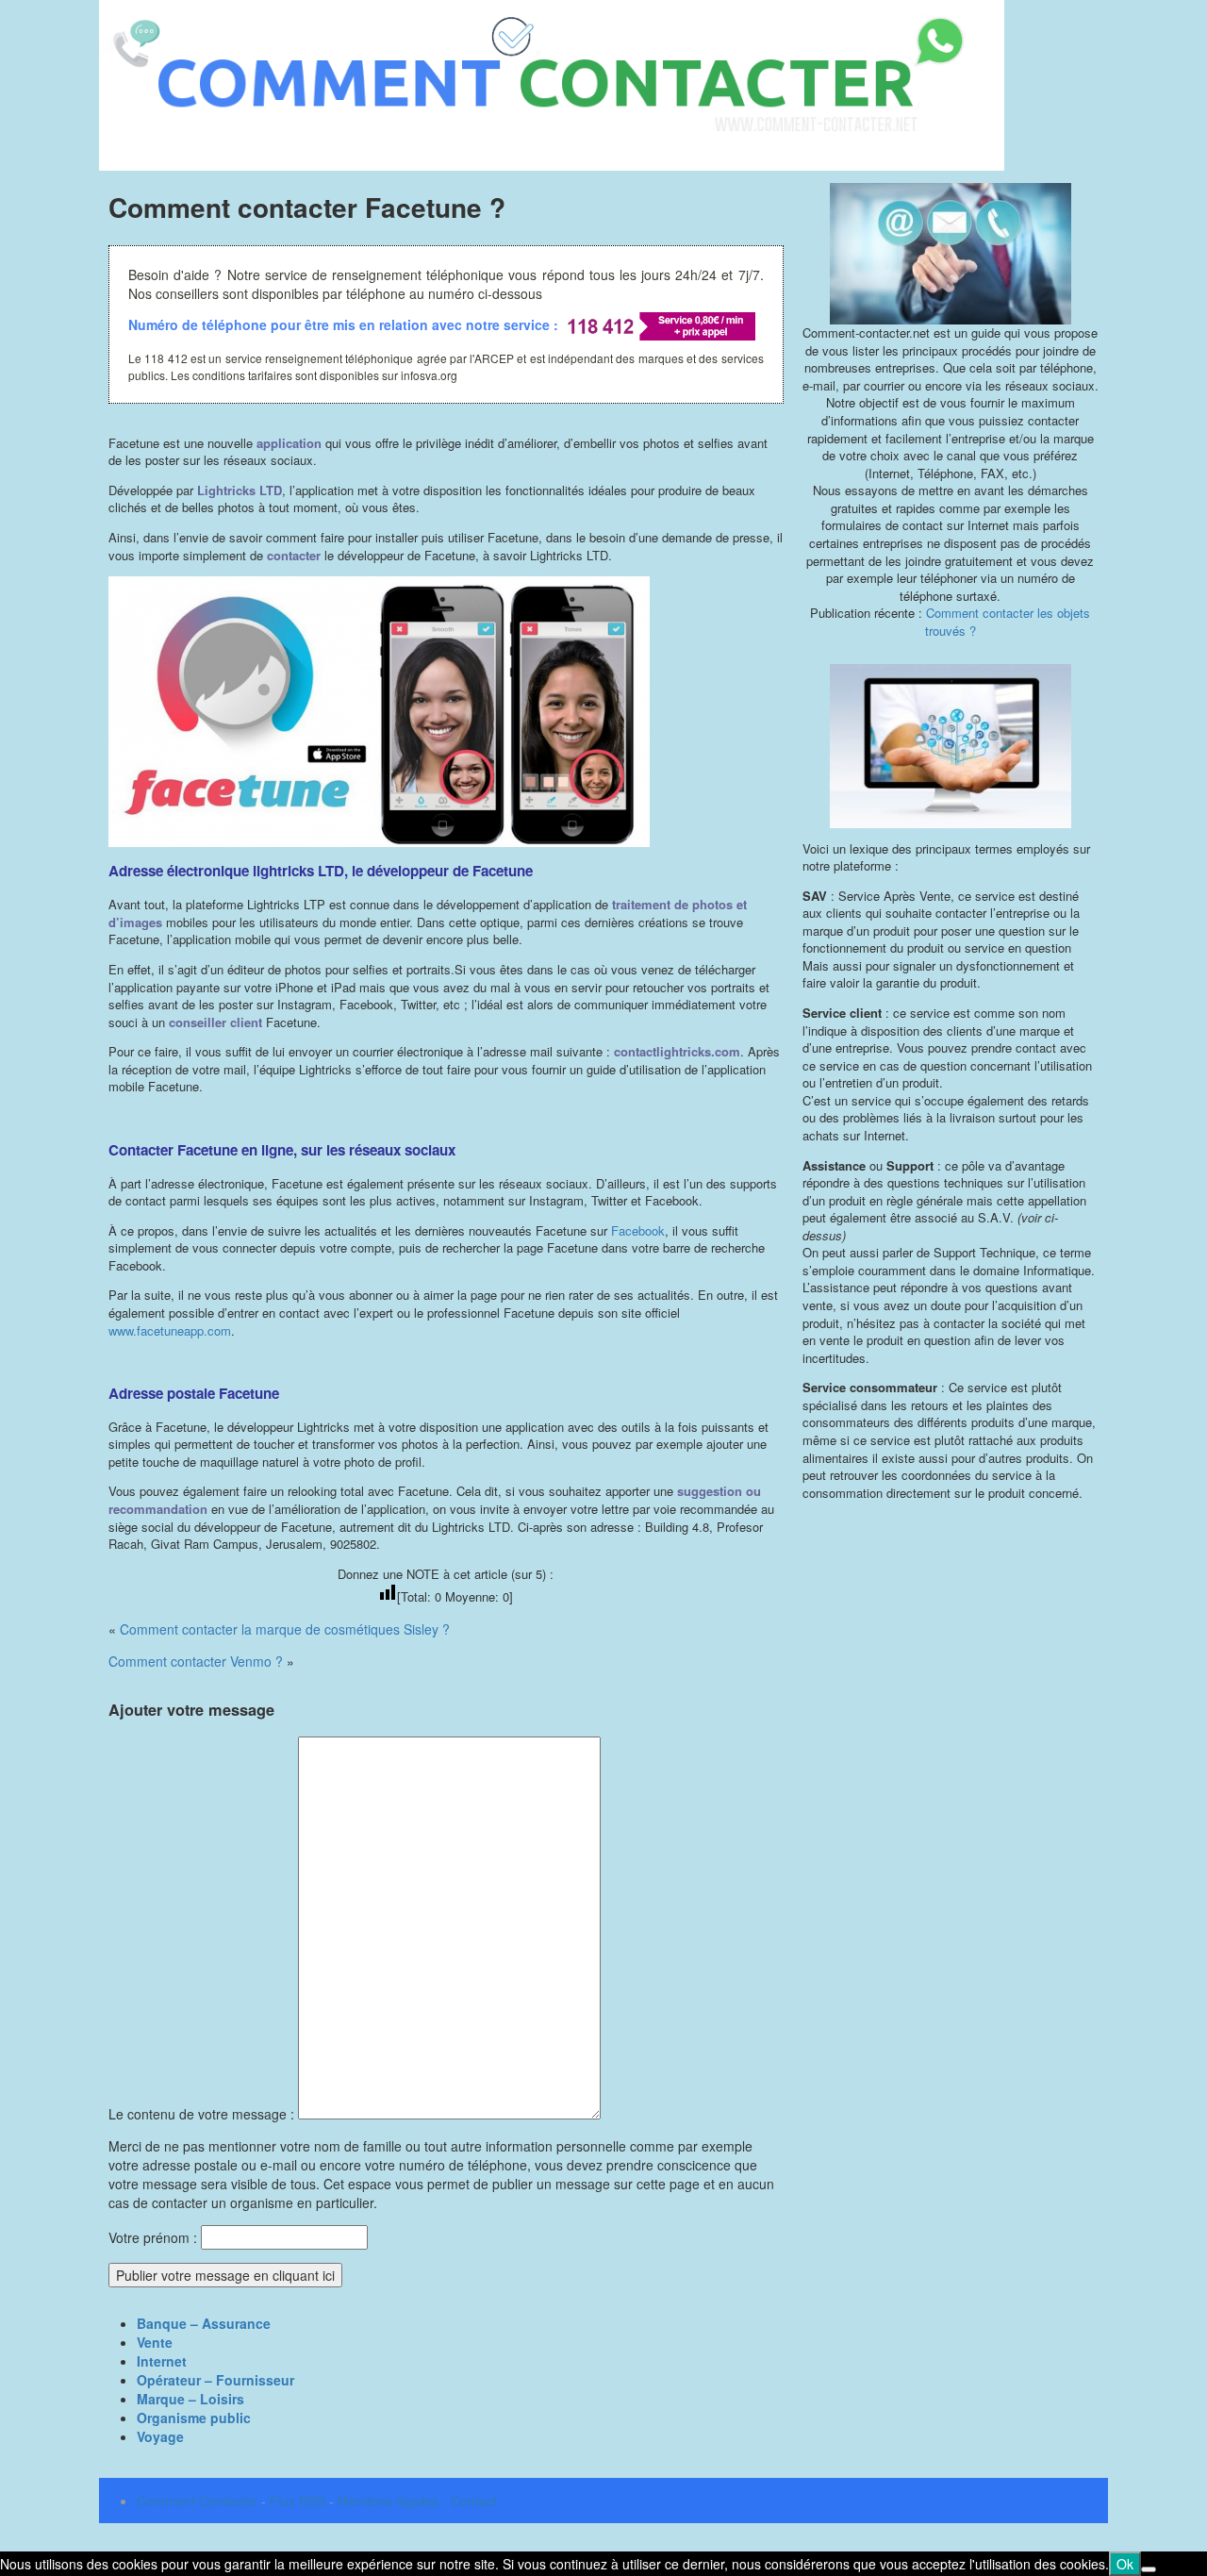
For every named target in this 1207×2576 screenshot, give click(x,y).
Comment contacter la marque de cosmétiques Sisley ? (285, 1629)
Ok (1125, 2564)
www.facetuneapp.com (170, 1330)
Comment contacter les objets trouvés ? (1008, 622)
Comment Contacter (197, 2501)
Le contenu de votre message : (203, 2114)
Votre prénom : (153, 2237)
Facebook (638, 1230)
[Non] (1149, 2569)
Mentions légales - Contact (417, 2501)
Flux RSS (298, 2501)
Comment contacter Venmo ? (196, 1661)
